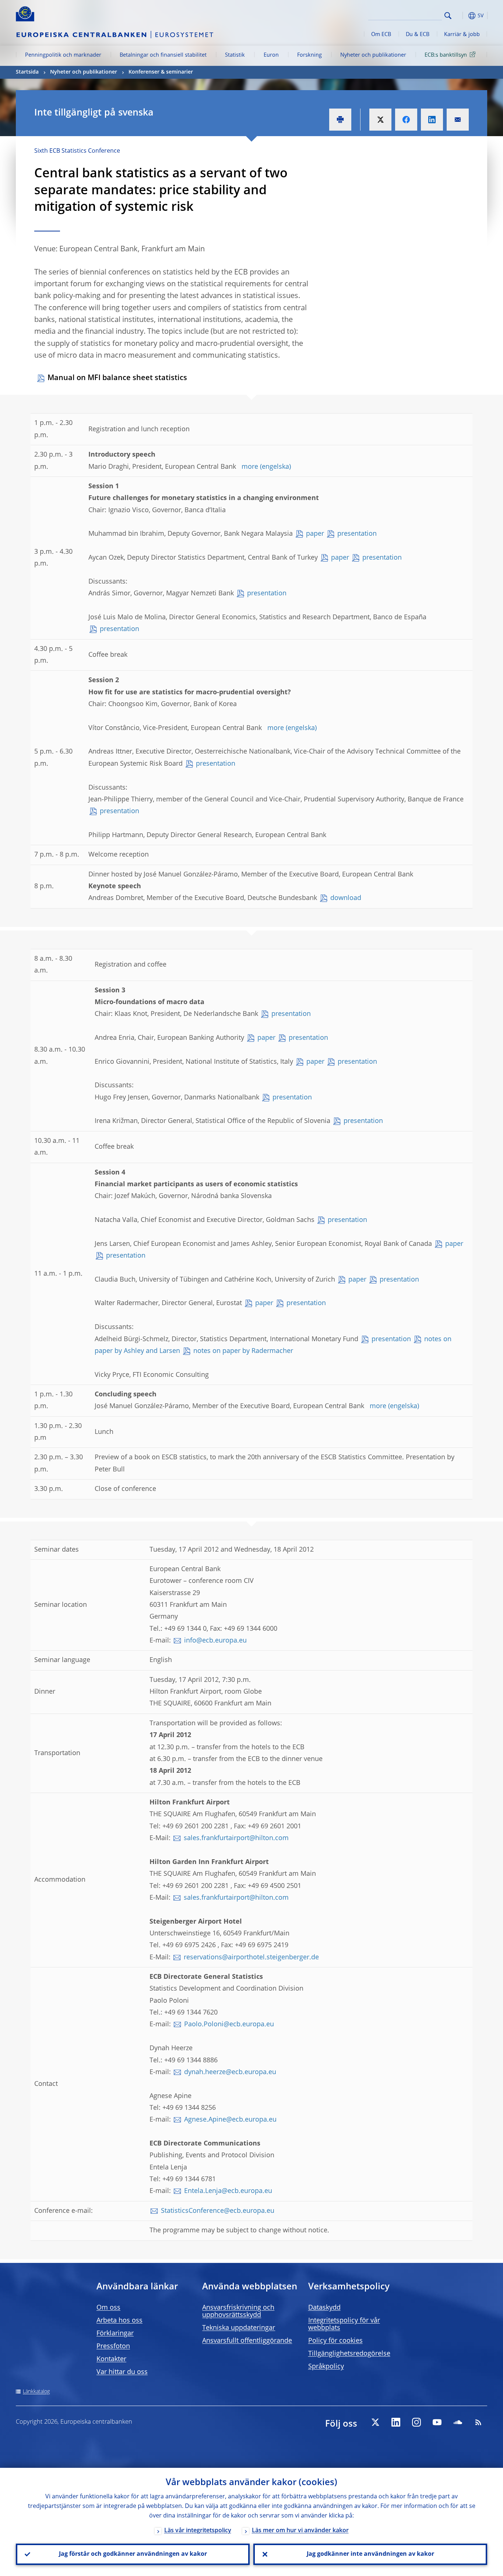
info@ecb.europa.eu (215, 1641)
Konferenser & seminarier (161, 72)
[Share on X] (380, 120)
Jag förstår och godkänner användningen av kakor (133, 2554)
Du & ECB (418, 35)
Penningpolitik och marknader (63, 55)
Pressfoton (113, 2346)
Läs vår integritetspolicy (198, 2531)
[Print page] (340, 120)
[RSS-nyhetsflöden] (478, 2422)
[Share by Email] (458, 120)
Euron (271, 55)
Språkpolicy (326, 2367)
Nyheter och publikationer (373, 55)
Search (448, 16)
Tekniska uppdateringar (239, 2328)
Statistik (235, 55)
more (250, 467)
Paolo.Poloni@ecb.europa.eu (229, 2024)
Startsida (27, 72)
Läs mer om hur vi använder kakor (300, 2531)
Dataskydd (324, 2308)
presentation (357, 534)
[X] (375, 2422)
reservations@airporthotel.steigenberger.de (251, 1957)
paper (315, 534)
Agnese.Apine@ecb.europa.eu (230, 2120)
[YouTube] (437, 2422)
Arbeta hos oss (119, 2321)
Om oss (108, 2308)
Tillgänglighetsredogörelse (349, 2354)
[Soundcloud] (458, 2422)
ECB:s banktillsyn (446, 55)
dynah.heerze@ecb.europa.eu (230, 2072)
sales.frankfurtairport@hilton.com (236, 1838)
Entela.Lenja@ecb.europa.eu (228, 2191)
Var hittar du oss (122, 2372)
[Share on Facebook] (406, 120)
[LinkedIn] (396, 2422)
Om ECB (381, 35)
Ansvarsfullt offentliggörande (247, 2341)
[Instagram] (416, 2422)
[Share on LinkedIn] (432, 120)
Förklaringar (115, 2334)
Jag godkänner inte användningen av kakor (370, 2554)
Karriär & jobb (462, 35)
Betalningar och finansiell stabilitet (163, 55)
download (346, 898)
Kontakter (111, 2359)
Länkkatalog (36, 2392)
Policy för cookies (335, 2341)
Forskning (309, 55)
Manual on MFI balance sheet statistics (117, 378)
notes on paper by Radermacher (243, 1351)
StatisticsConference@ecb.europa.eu (218, 2211)
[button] (461, 16)
